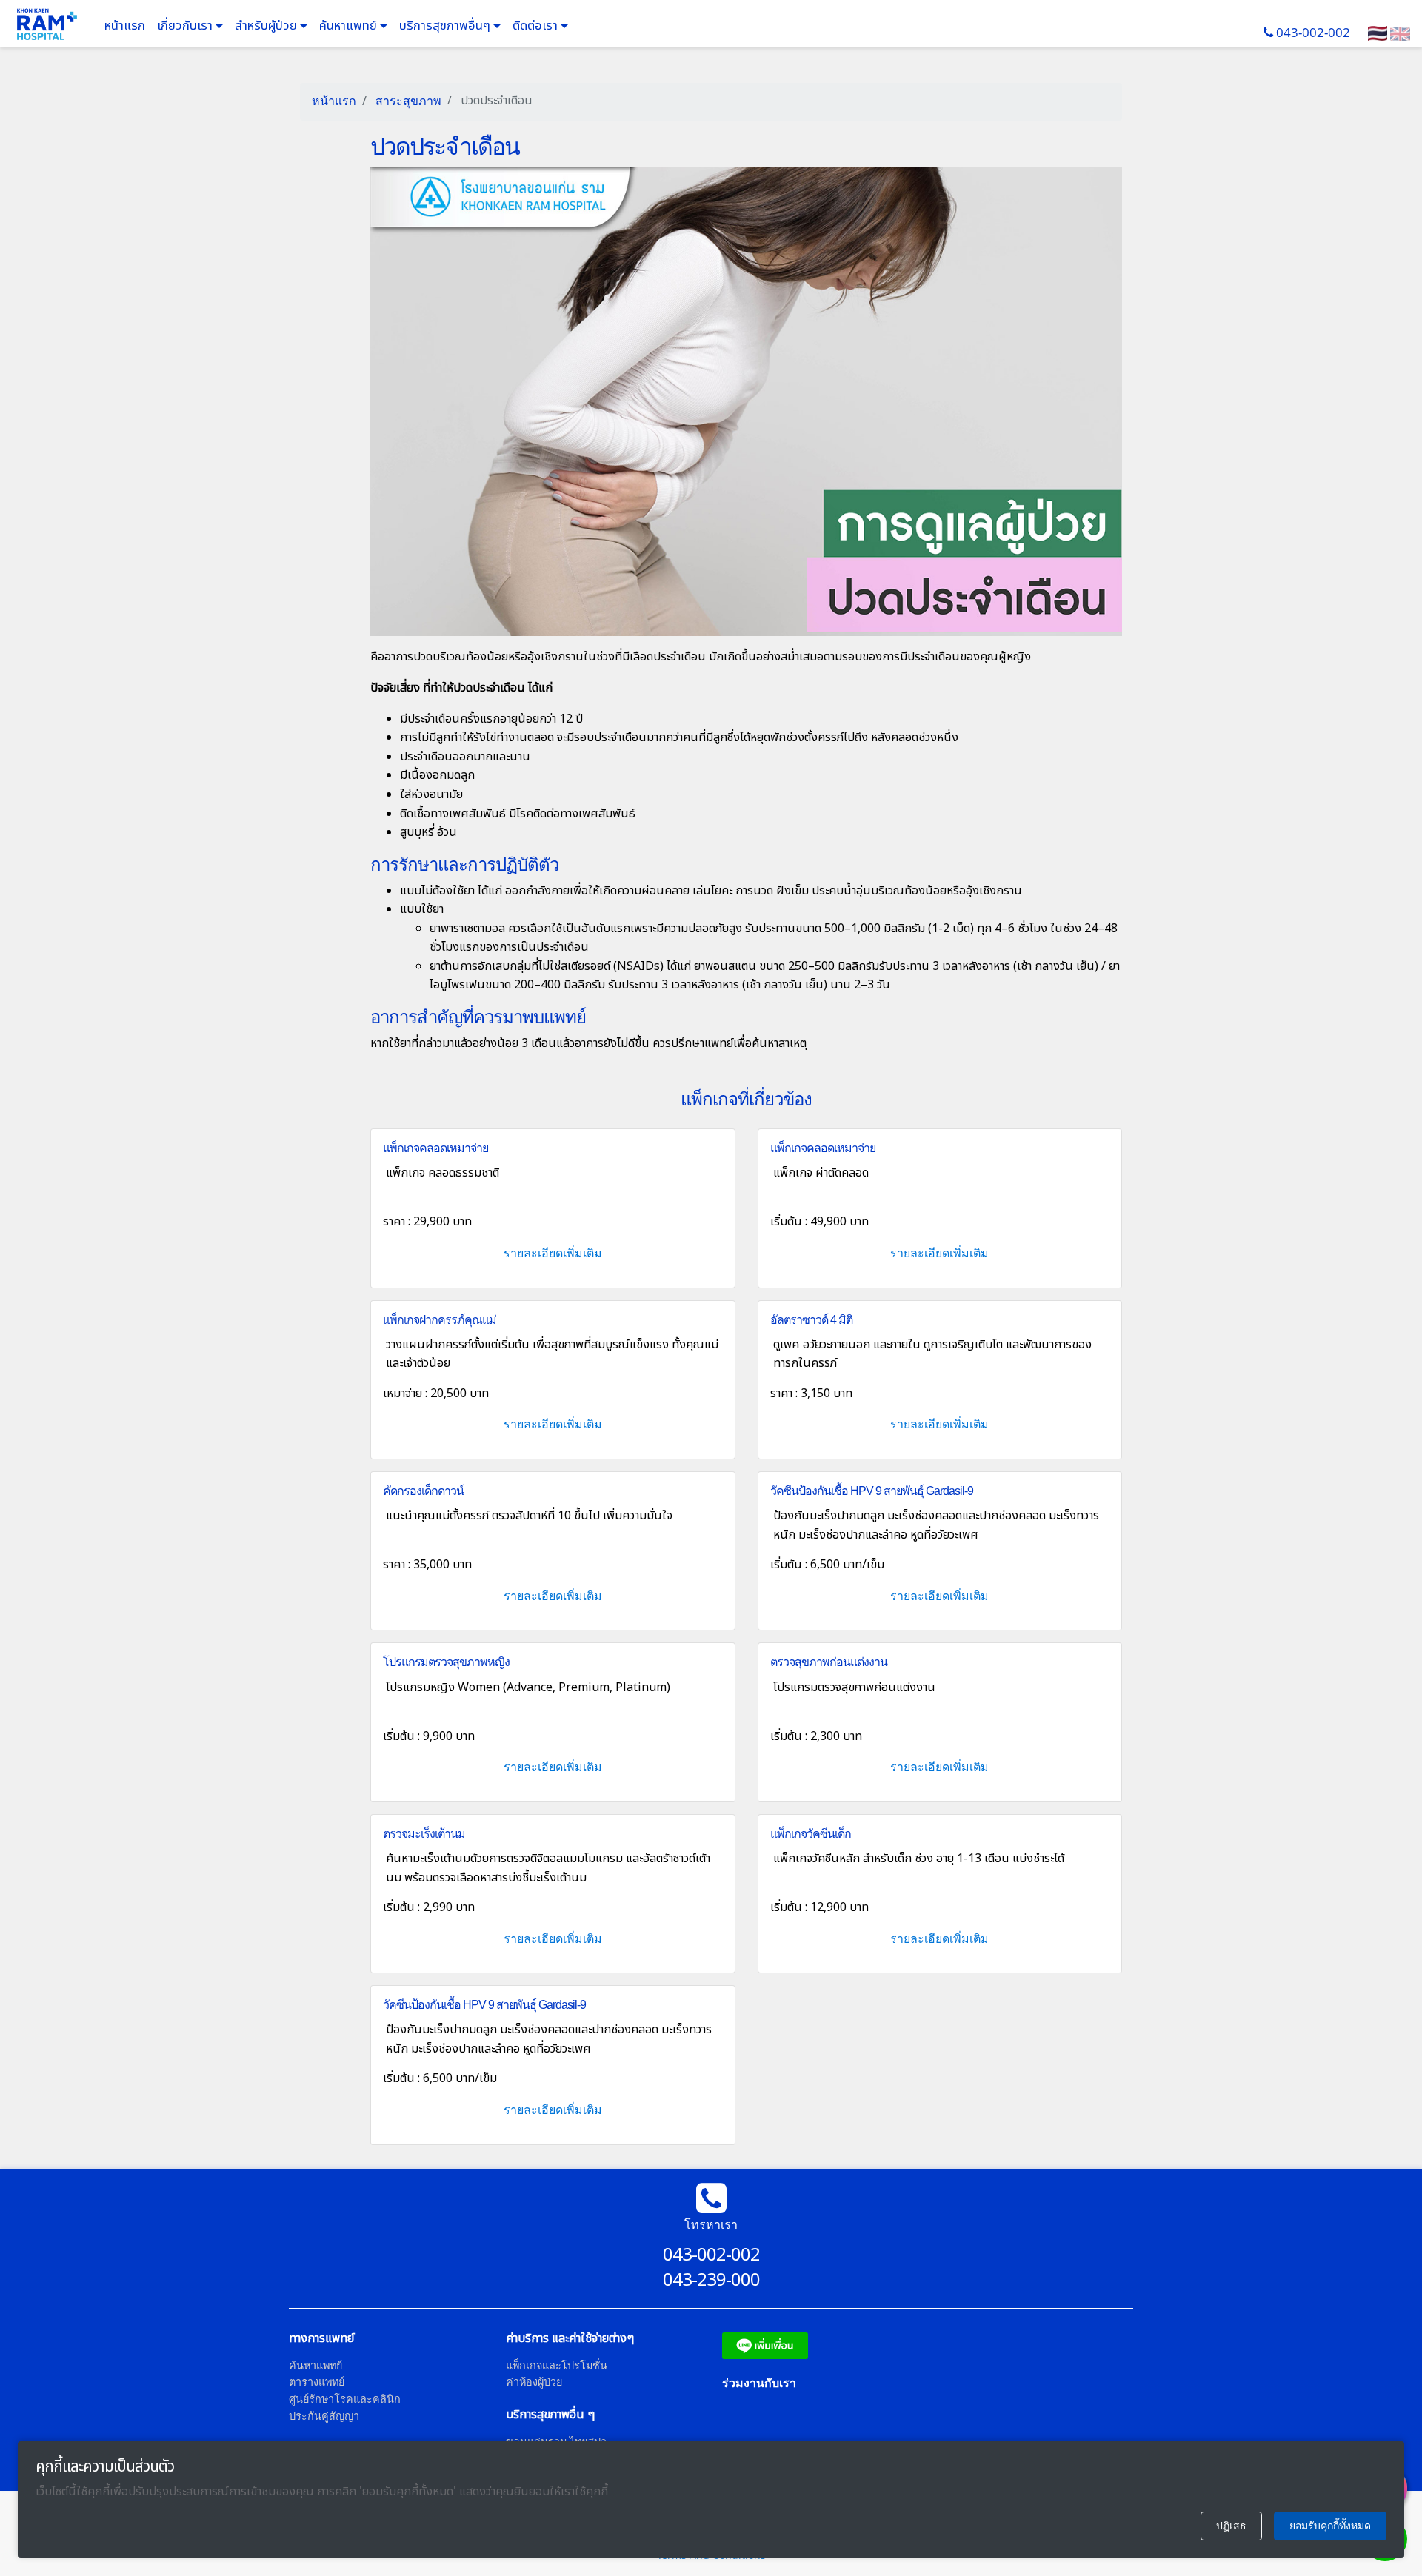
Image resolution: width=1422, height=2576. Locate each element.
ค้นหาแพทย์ (350, 26)
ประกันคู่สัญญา (324, 2416)
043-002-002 (1313, 32)
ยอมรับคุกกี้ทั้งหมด (1330, 2526)
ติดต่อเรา (537, 26)
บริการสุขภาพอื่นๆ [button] (446, 26)
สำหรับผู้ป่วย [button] (267, 26)
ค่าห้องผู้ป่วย (534, 2382)
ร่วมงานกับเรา (759, 2383)
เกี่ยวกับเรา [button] (186, 26)
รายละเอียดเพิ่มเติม (553, 1253)
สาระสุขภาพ (407, 101)
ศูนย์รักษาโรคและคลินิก (345, 2399)
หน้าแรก (125, 26)
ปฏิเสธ (1231, 2526)
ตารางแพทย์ (317, 2382)
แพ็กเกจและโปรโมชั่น (557, 2365)
